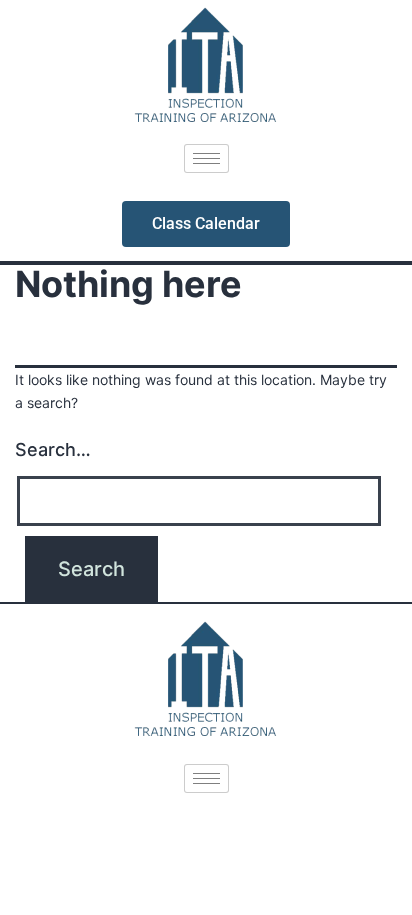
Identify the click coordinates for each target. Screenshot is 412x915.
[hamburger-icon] (206, 158)
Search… (53, 449)
